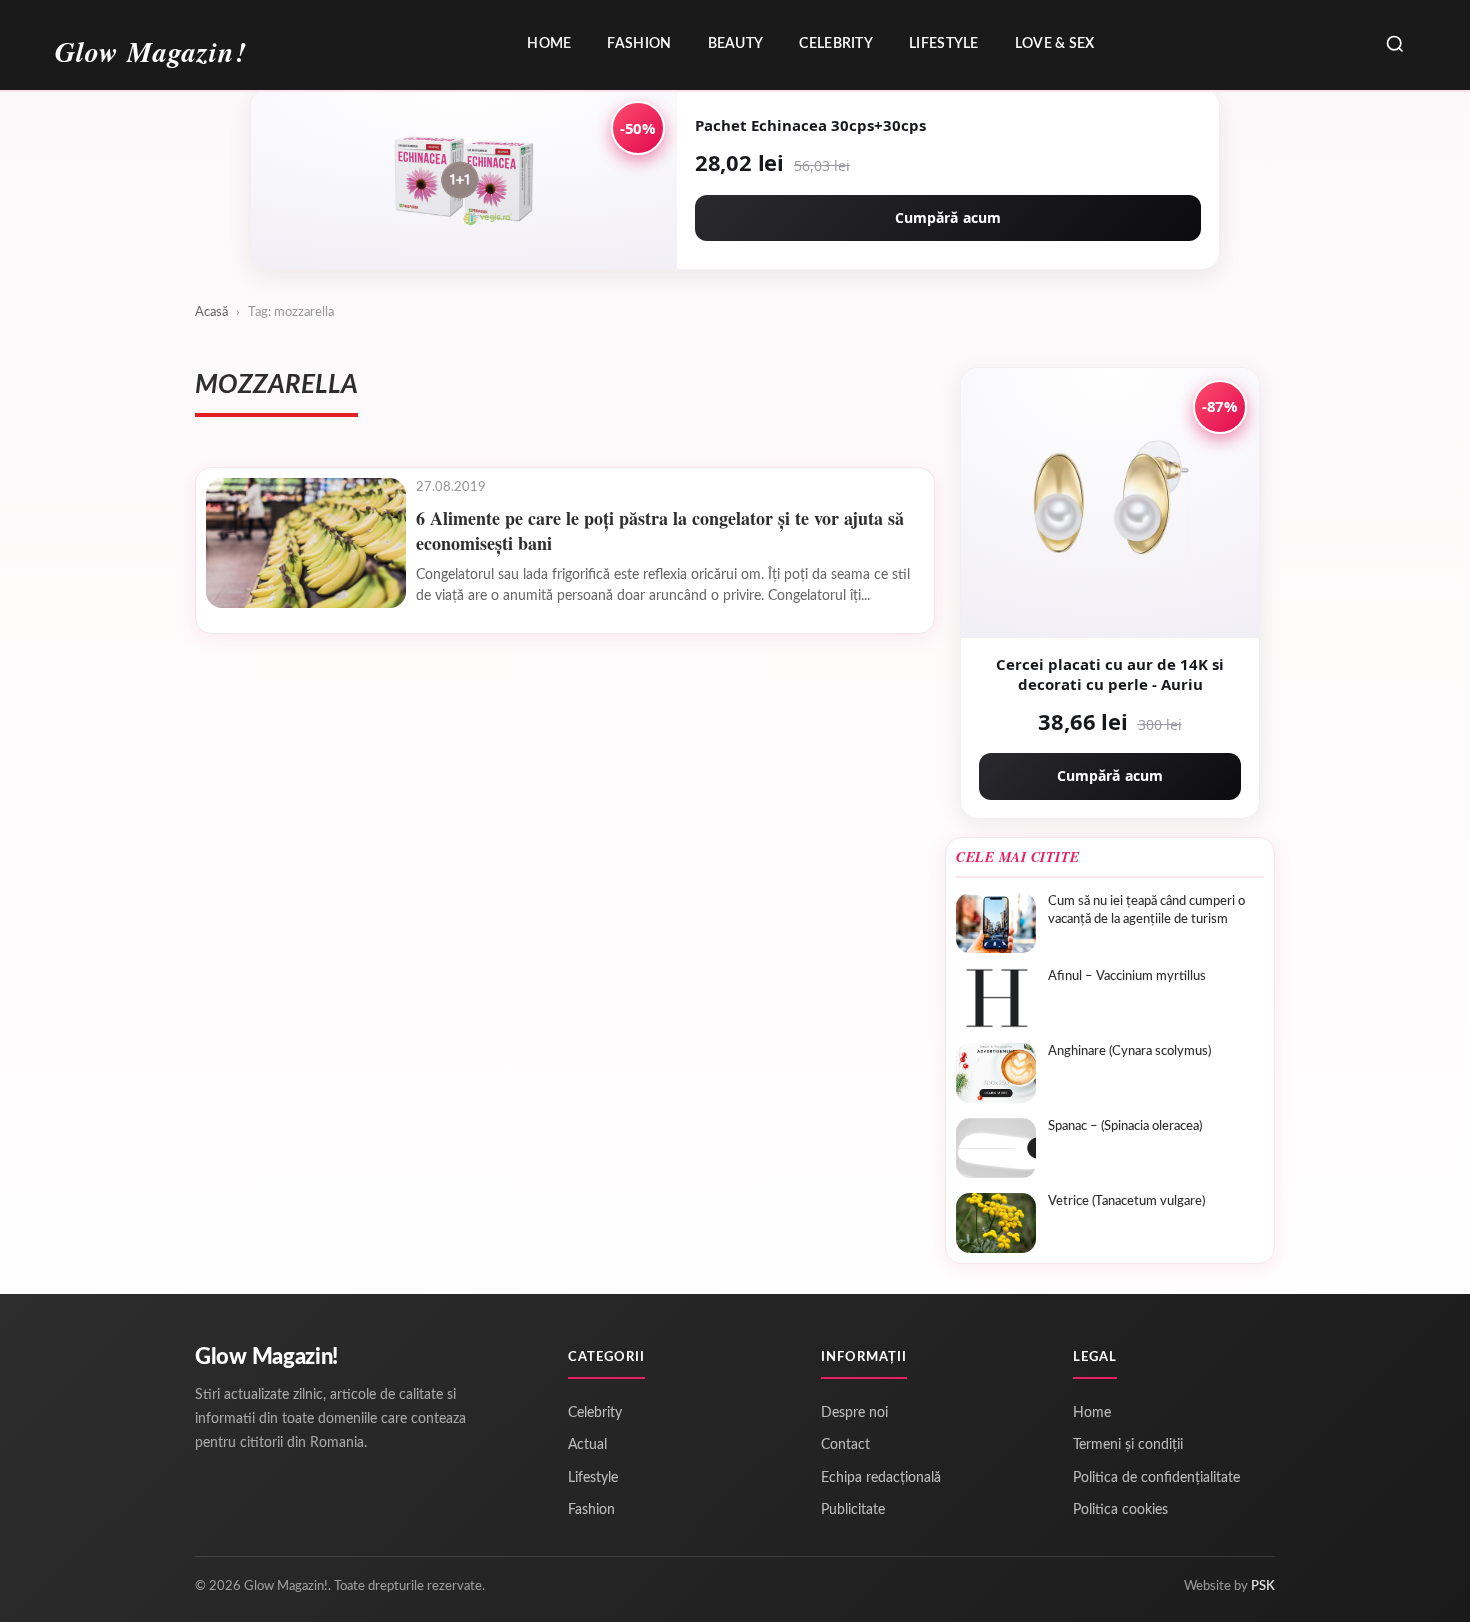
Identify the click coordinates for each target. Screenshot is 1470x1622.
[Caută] (1395, 45)
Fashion (639, 44)
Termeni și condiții (1128, 1445)
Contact (845, 1445)
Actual (587, 1445)
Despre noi (854, 1413)
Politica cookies (1120, 1510)
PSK (1263, 1586)
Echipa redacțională (881, 1478)
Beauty (736, 44)
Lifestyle (944, 44)
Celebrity (836, 44)
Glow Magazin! (266, 1357)
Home (549, 44)
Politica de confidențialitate (1156, 1478)
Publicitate (853, 1510)
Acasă (211, 312)
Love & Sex (1055, 44)
